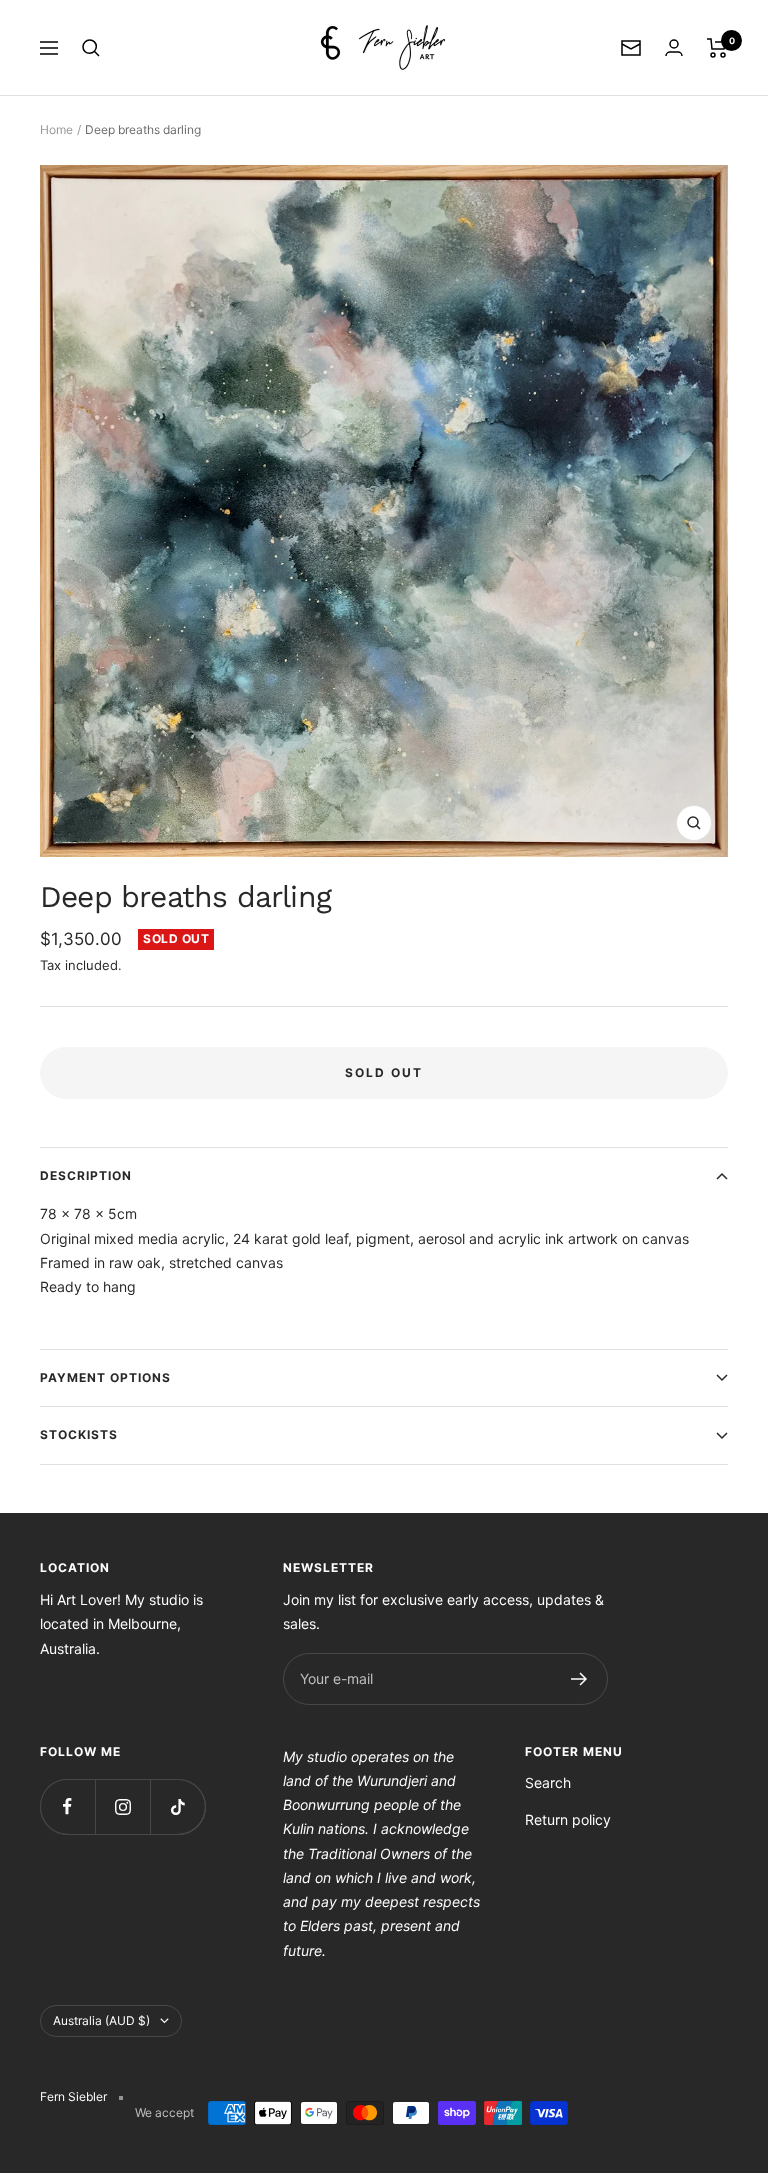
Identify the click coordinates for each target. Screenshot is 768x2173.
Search (548, 1782)
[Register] (579, 1679)
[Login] (674, 47)
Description (86, 1175)
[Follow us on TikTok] (177, 1806)
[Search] (91, 48)
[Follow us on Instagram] (122, 1806)
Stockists (79, 1434)
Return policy (568, 1819)
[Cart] (717, 48)
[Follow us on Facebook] (67, 1806)
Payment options (105, 1377)
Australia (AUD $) (101, 2020)
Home (56, 129)
